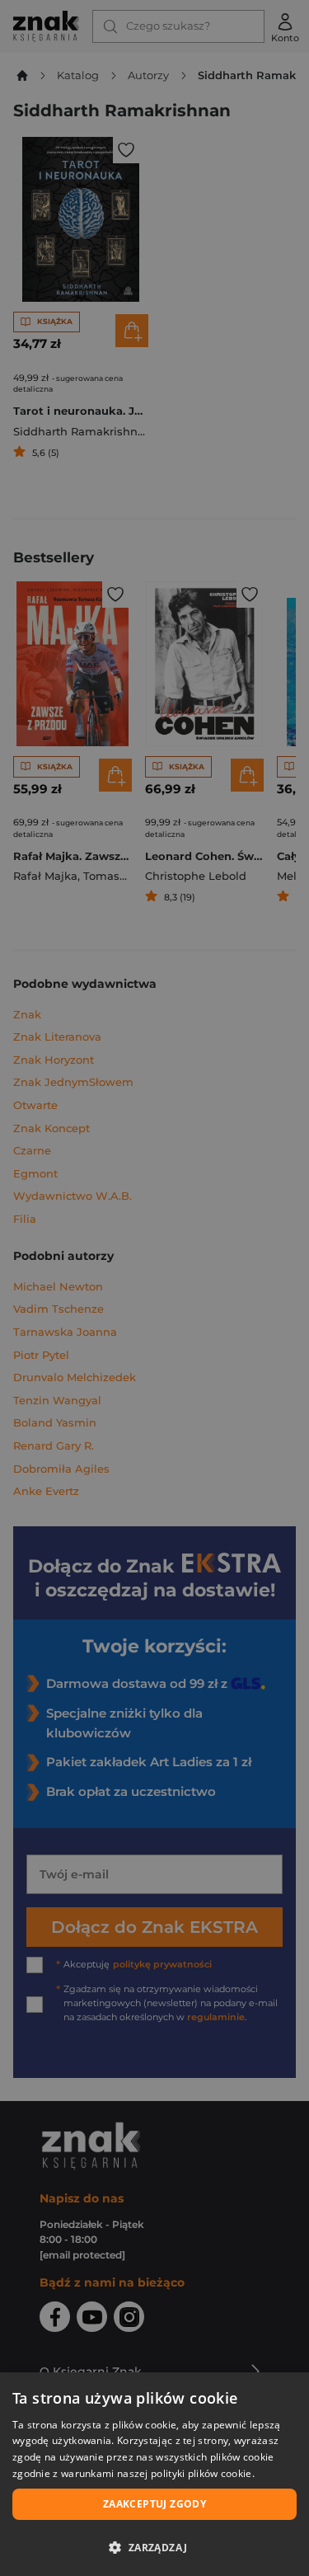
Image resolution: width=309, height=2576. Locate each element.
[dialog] (154, 2474)
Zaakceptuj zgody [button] (154, 2504)
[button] (154, 2547)
